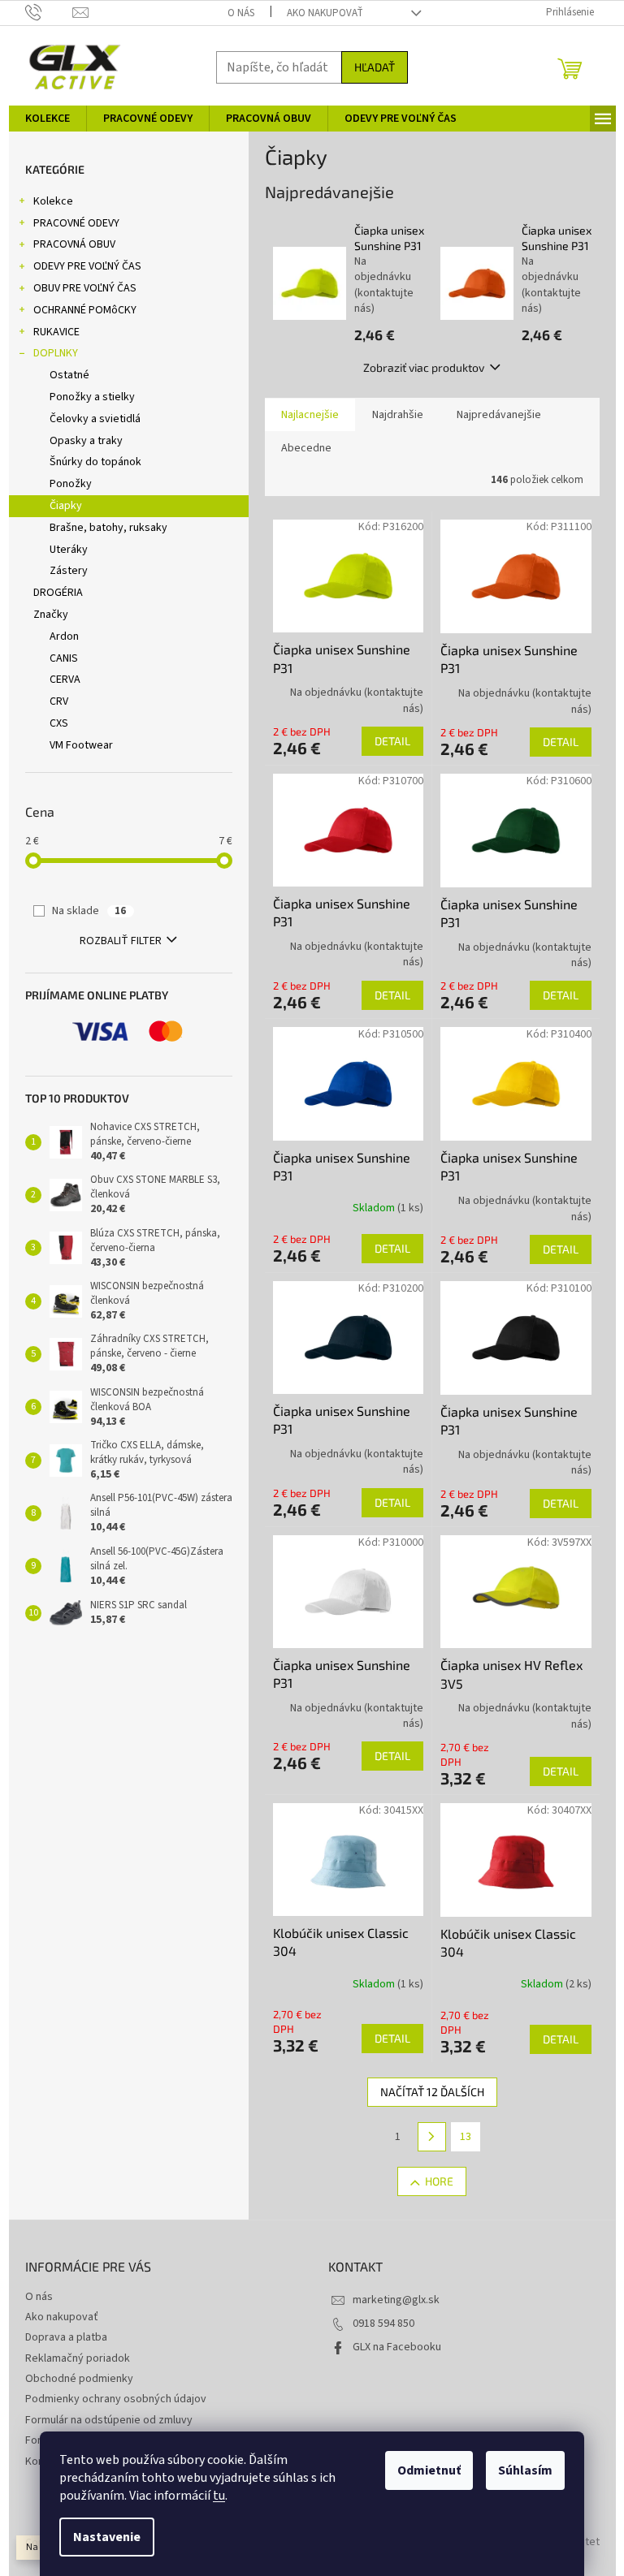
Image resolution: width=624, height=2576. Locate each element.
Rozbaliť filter (121, 941)
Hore (439, 2181)
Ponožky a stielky (92, 397)
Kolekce (53, 201)
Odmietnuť (429, 2470)
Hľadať (375, 67)
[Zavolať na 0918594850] (49, 12)
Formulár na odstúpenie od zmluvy (109, 2420)
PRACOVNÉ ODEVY (76, 223)
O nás (241, 13)
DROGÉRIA (58, 593)
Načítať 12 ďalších (432, 2092)
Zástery (69, 571)
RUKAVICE (56, 332)
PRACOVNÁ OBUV (74, 244)
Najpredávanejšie (499, 415)
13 (466, 2137)
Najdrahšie (398, 415)
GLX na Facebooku (397, 2347)
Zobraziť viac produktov (424, 367)
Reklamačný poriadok (78, 2358)
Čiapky (66, 506)
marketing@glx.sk (396, 2300)
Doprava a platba (66, 2337)
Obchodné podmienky (79, 2379)
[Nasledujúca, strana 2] (432, 2137)
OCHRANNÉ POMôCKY (85, 310)
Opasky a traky (86, 441)
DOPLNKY (56, 353)
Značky (51, 615)
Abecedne (306, 448)
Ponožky (71, 484)
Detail (392, 741)
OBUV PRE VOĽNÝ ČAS (85, 288)
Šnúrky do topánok (95, 462)
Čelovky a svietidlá (95, 419)
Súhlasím (525, 2470)
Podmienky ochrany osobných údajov (116, 2399)
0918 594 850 (383, 2324)
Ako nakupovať (325, 13)
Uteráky (69, 550)
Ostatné (69, 375)
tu (219, 2496)
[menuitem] (48, 119)
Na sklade (89, 911)
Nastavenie (107, 2537)
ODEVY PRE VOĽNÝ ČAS (87, 266)
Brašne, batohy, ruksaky (108, 528)
